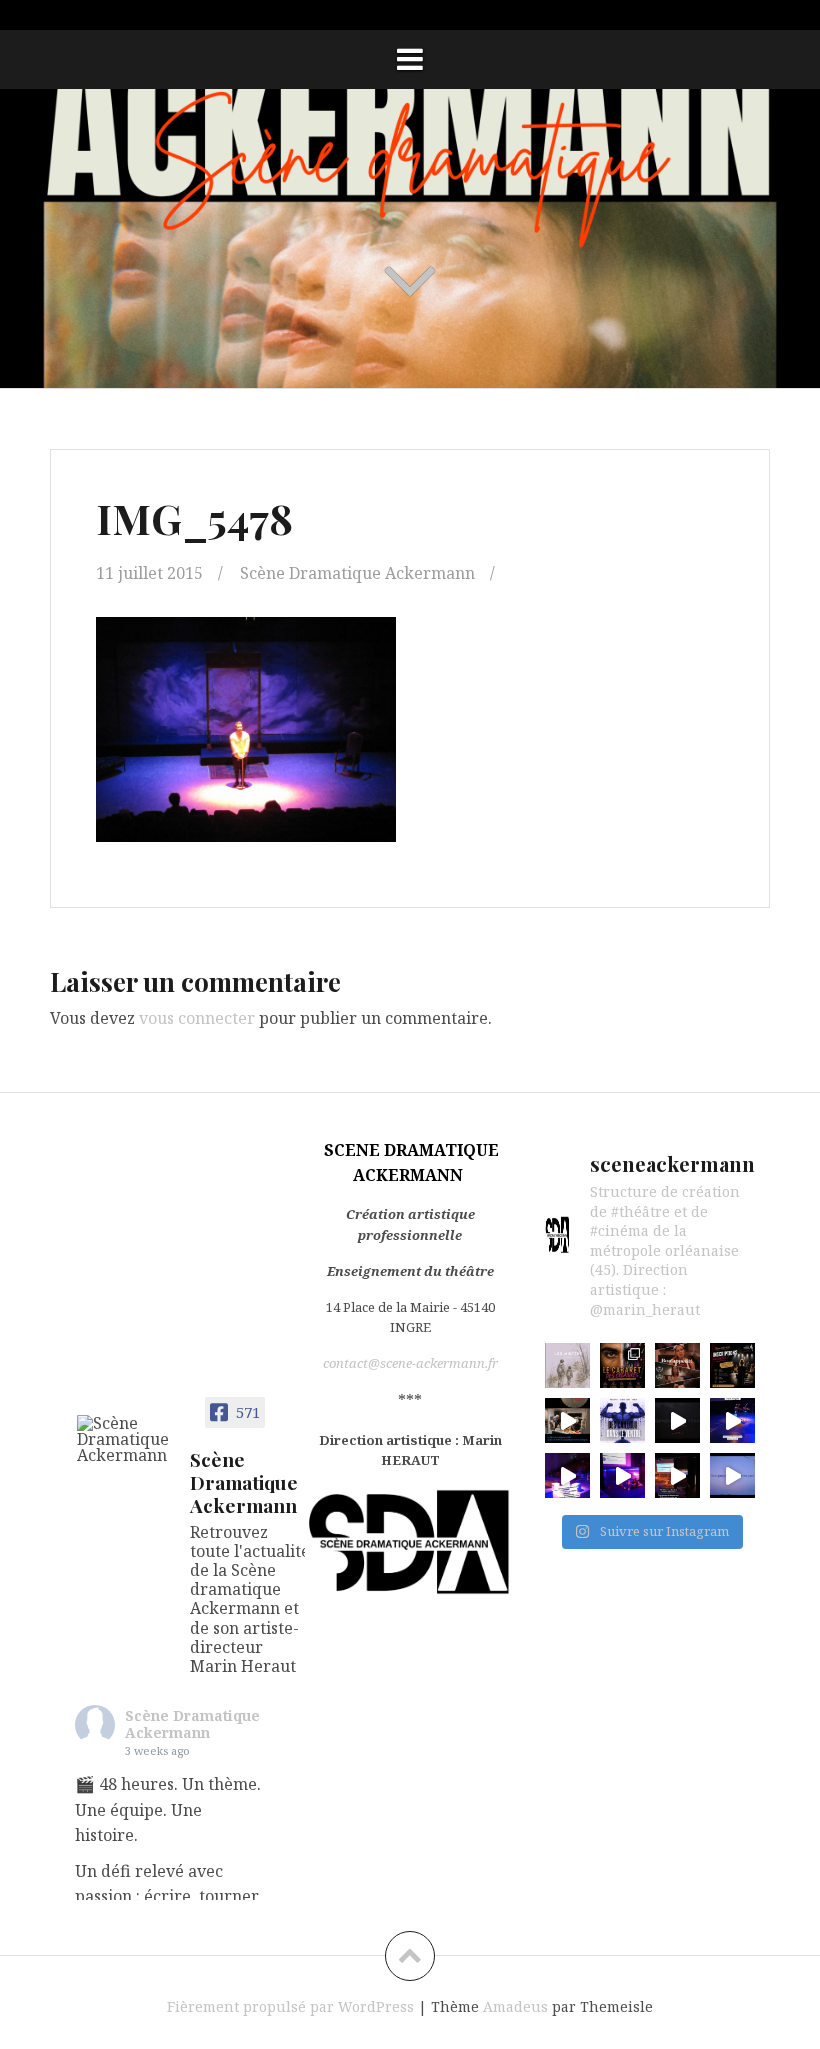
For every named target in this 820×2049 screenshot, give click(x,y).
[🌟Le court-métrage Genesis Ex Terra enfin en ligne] (677, 1420)
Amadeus (515, 2006)
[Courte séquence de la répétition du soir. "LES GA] (622, 1475)
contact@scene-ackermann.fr (410, 1363)
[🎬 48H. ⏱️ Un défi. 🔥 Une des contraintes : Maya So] (567, 1420)
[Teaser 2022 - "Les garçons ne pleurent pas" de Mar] (732, 1475)
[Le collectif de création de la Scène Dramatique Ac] (732, 1420)
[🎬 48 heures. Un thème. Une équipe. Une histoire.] (567, 1365)
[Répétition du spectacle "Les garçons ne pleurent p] (677, 1475)
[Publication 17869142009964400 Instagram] (567, 1475)
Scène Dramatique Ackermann (357, 573)
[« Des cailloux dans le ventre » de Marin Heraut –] (622, 1420)
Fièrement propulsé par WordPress (290, 2006)
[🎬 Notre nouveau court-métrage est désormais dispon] (677, 1365)
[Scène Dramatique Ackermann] (125, 1439)
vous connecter (197, 1018)
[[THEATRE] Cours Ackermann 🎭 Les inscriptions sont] (732, 1365)
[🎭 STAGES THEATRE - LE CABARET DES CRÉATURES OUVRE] (622, 1365)
